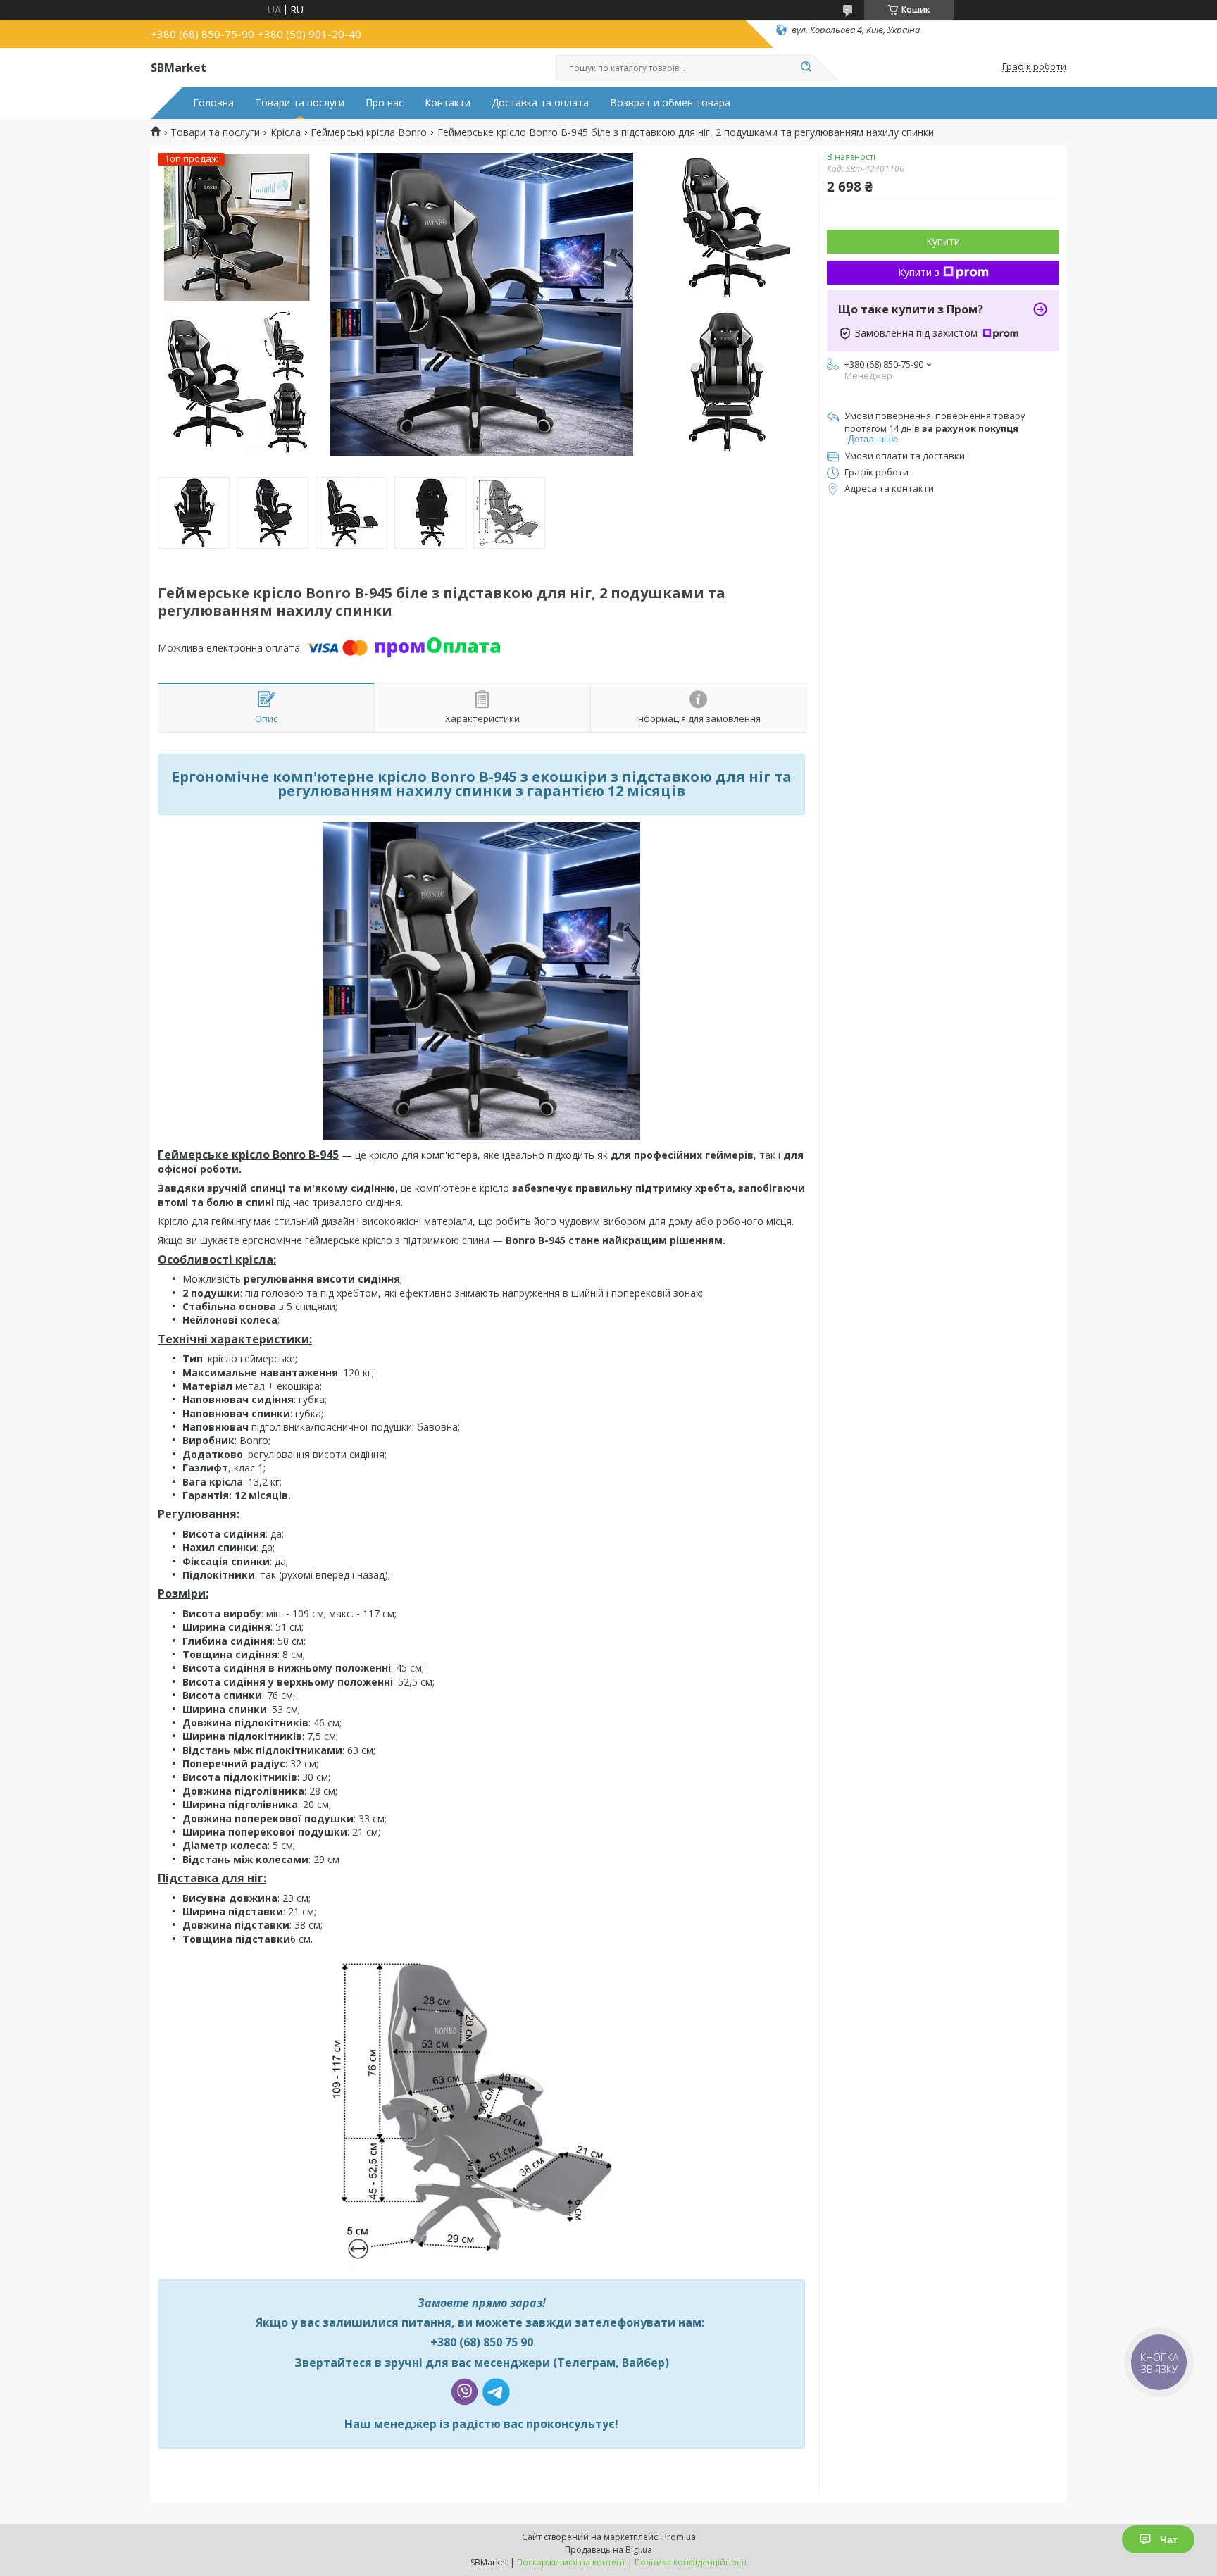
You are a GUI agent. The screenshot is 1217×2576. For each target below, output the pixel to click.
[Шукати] (806, 68)
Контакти (448, 103)
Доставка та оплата (540, 103)
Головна (213, 103)
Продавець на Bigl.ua (608, 2550)
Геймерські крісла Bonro (369, 132)
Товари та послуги (300, 103)
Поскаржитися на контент (571, 2562)
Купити (943, 241)
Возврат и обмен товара (670, 103)
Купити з (919, 272)
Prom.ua (679, 2537)
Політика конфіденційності (691, 2562)
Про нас (385, 103)
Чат (1169, 2539)
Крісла (286, 132)
